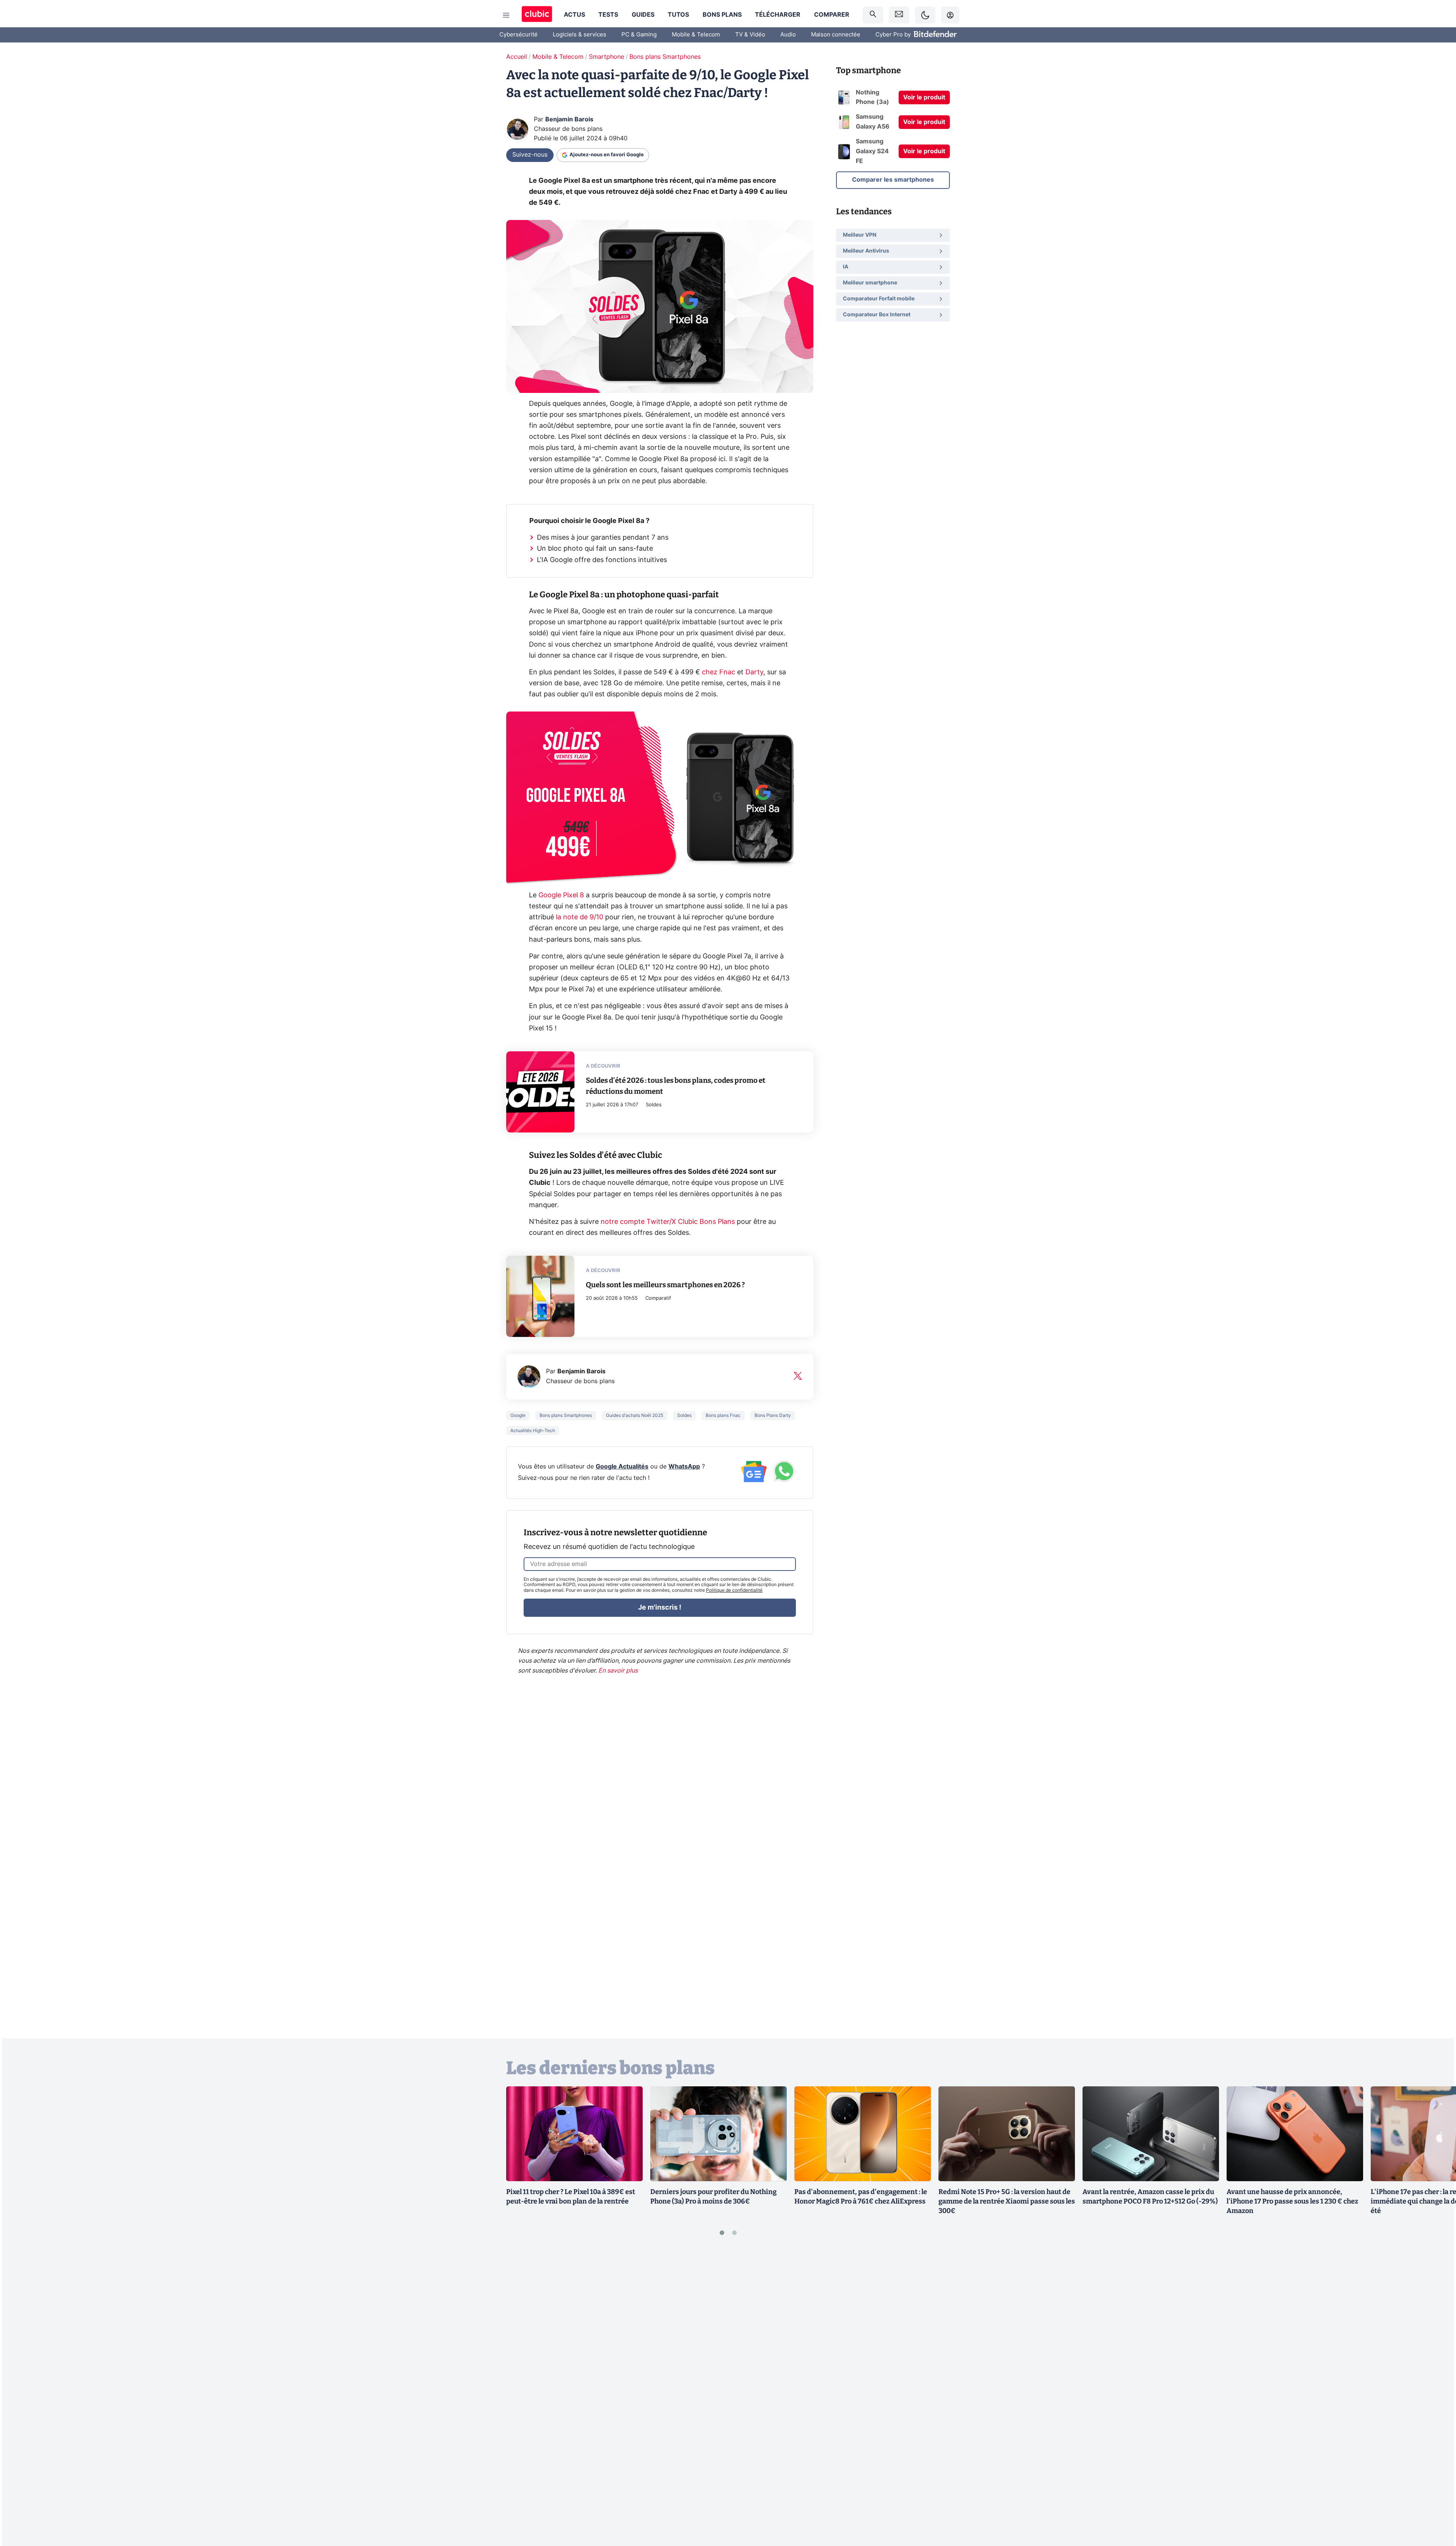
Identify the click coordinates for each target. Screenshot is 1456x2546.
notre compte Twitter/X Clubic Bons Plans (668, 1222)
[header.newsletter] (899, 15)
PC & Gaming (639, 35)
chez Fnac (719, 672)
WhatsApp (684, 1467)
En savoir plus (618, 1671)
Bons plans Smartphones (665, 57)
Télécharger (778, 15)
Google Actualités (622, 1467)
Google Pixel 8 (561, 895)
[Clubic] (537, 15)
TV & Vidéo (750, 35)
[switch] (925, 15)
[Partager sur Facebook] (1437, 2481)
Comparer (832, 15)
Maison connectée (836, 35)
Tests (608, 15)
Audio (788, 35)
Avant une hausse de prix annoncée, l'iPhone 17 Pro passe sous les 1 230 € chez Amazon (1292, 2201)
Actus (574, 15)
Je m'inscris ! (660, 1608)
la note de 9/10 (580, 917)
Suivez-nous (530, 155)
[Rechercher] (873, 15)
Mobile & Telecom (696, 35)
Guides (643, 15)
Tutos (678, 15)
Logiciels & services (580, 35)
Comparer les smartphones (893, 180)
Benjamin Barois (569, 119)
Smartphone (606, 57)
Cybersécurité (519, 35)
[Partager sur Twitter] (1437, 2506)
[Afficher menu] (506, 15)
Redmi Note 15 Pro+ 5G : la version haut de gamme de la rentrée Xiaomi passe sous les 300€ (1007, 2201)
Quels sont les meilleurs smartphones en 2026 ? (665, 1285)
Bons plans (722, 15)
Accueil (517, 57)
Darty (754, 672)
